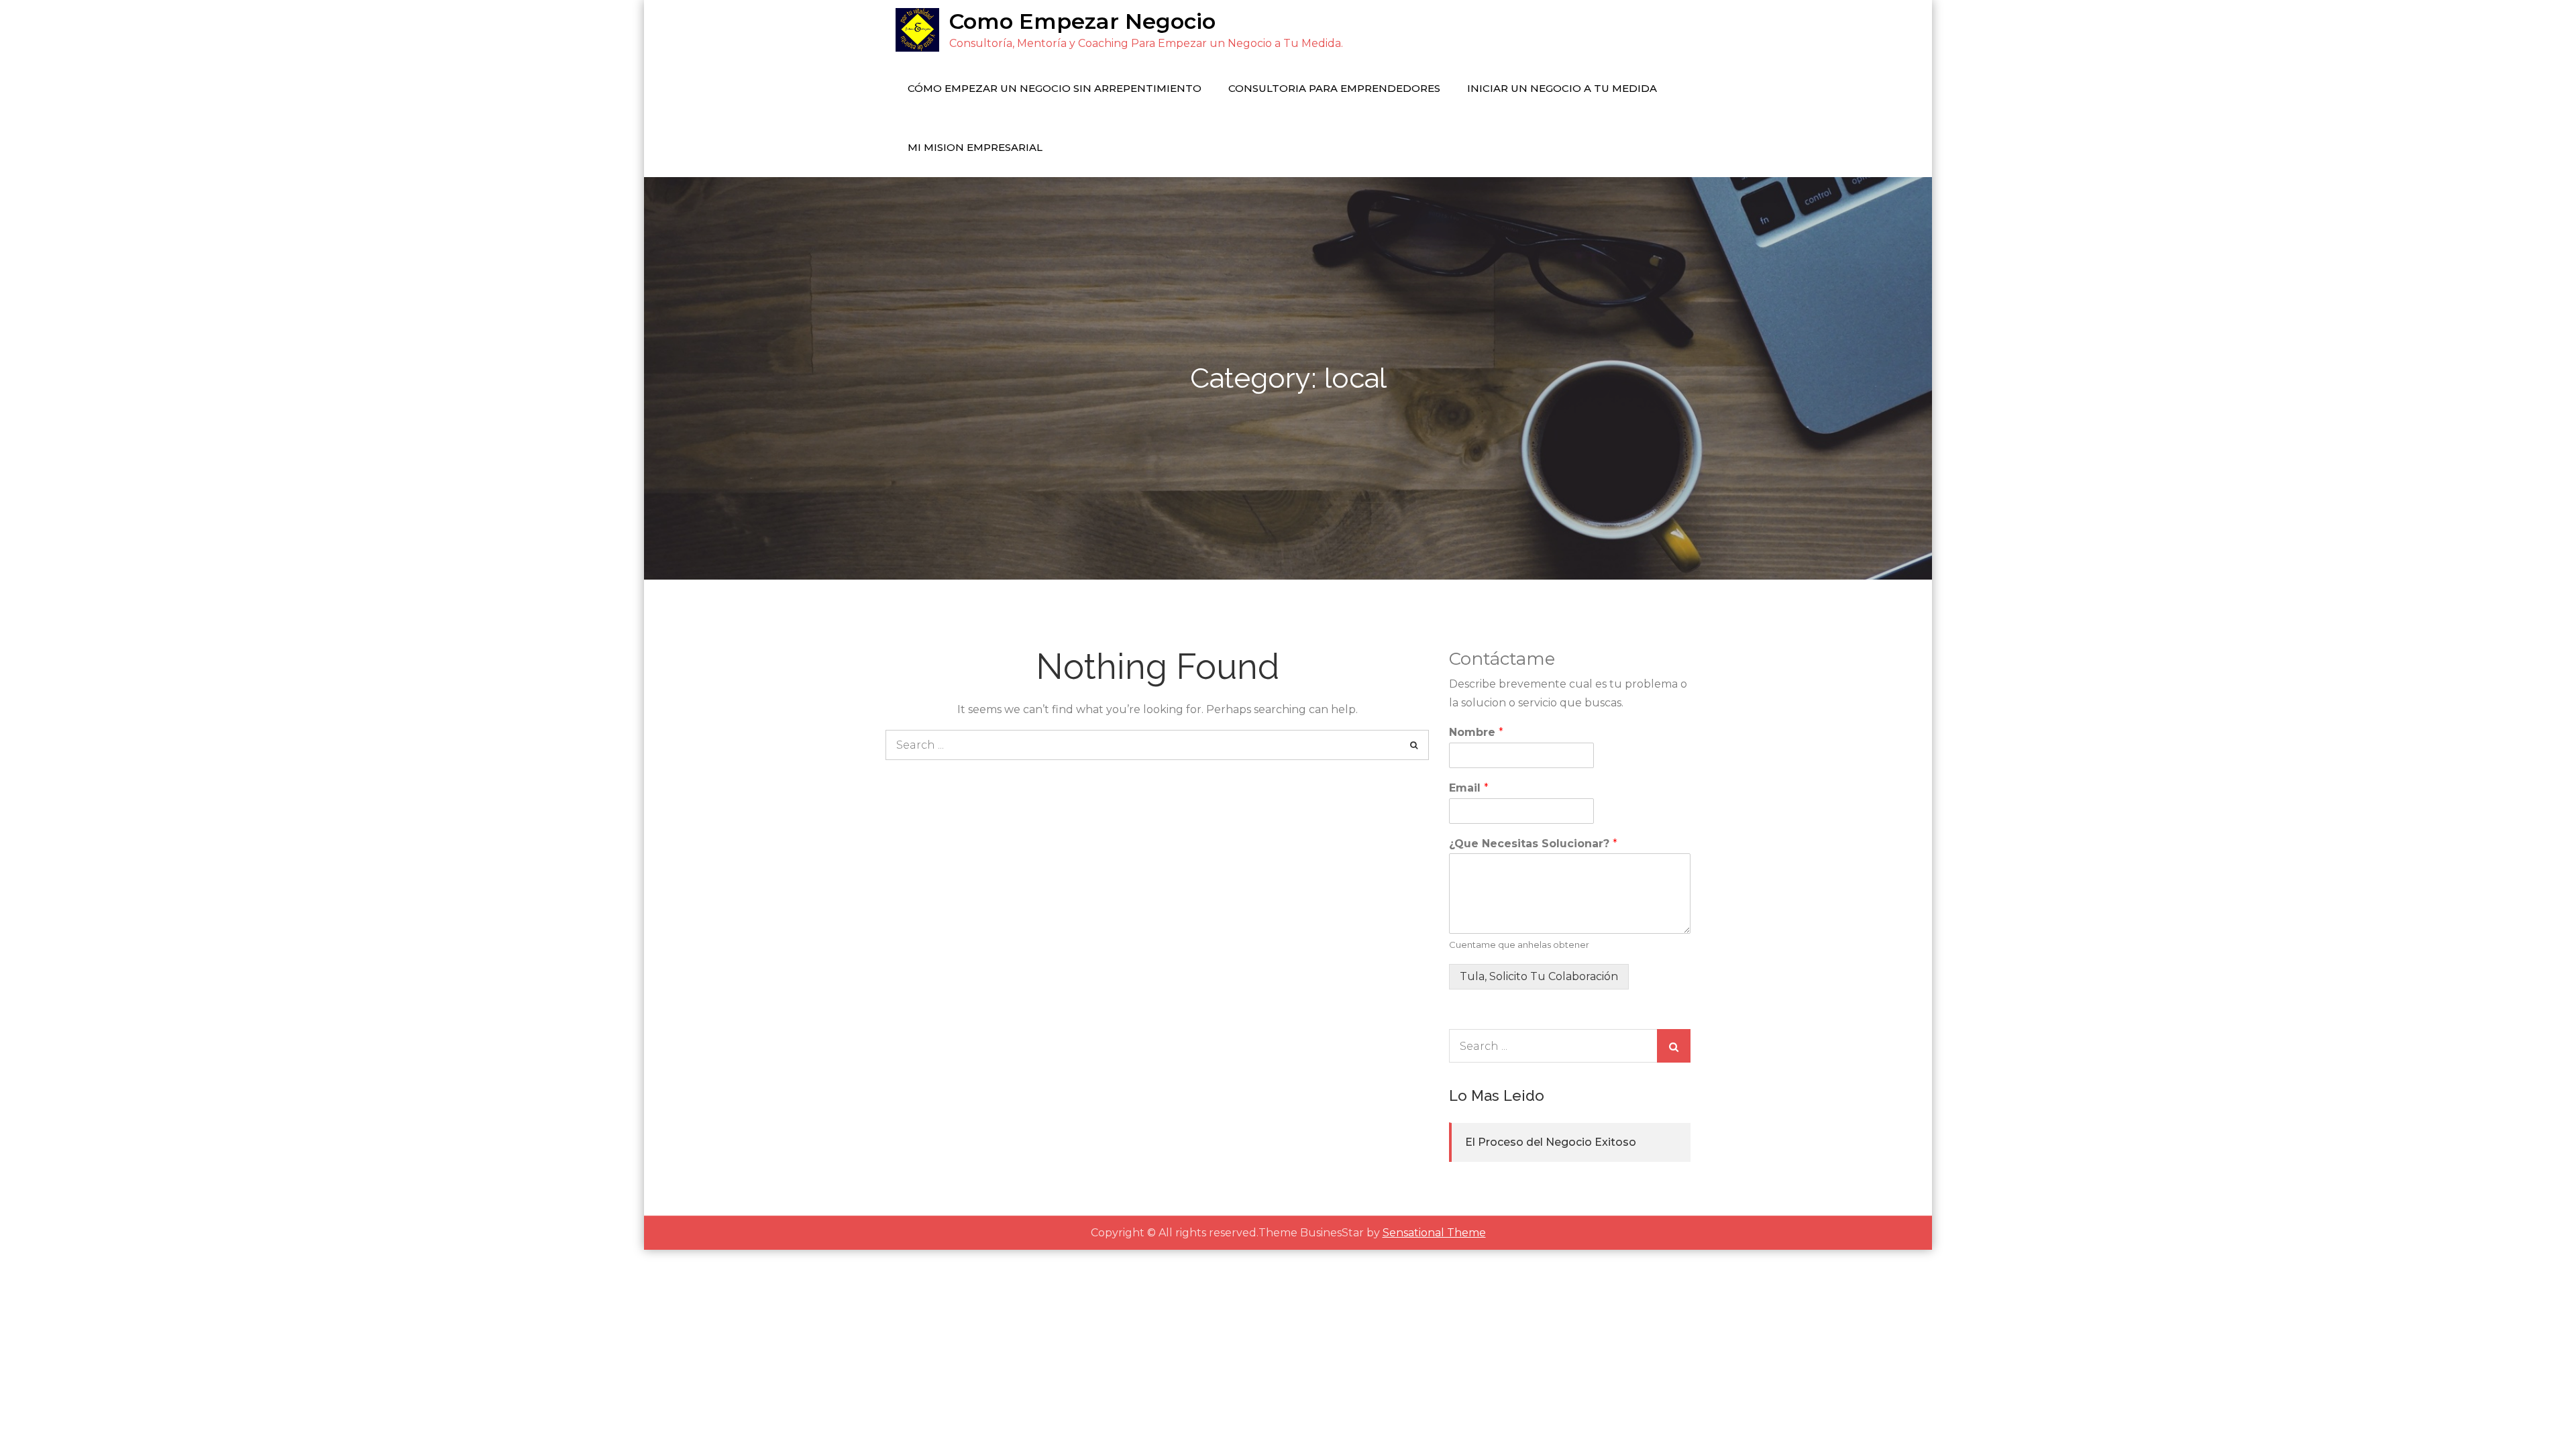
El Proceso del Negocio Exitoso (1551, 1142)
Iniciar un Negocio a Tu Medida (1562, 88)
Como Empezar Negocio (1082, 21)
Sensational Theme (1434, 1233)
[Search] (1414, 745)
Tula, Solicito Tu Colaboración (1539, 976)
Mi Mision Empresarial (975, 147)
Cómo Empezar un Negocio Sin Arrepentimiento (1055, 88)
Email (1469, 788)
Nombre (1476, 732)
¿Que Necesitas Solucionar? (1533, 844)
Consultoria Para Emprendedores (1334, 88)
